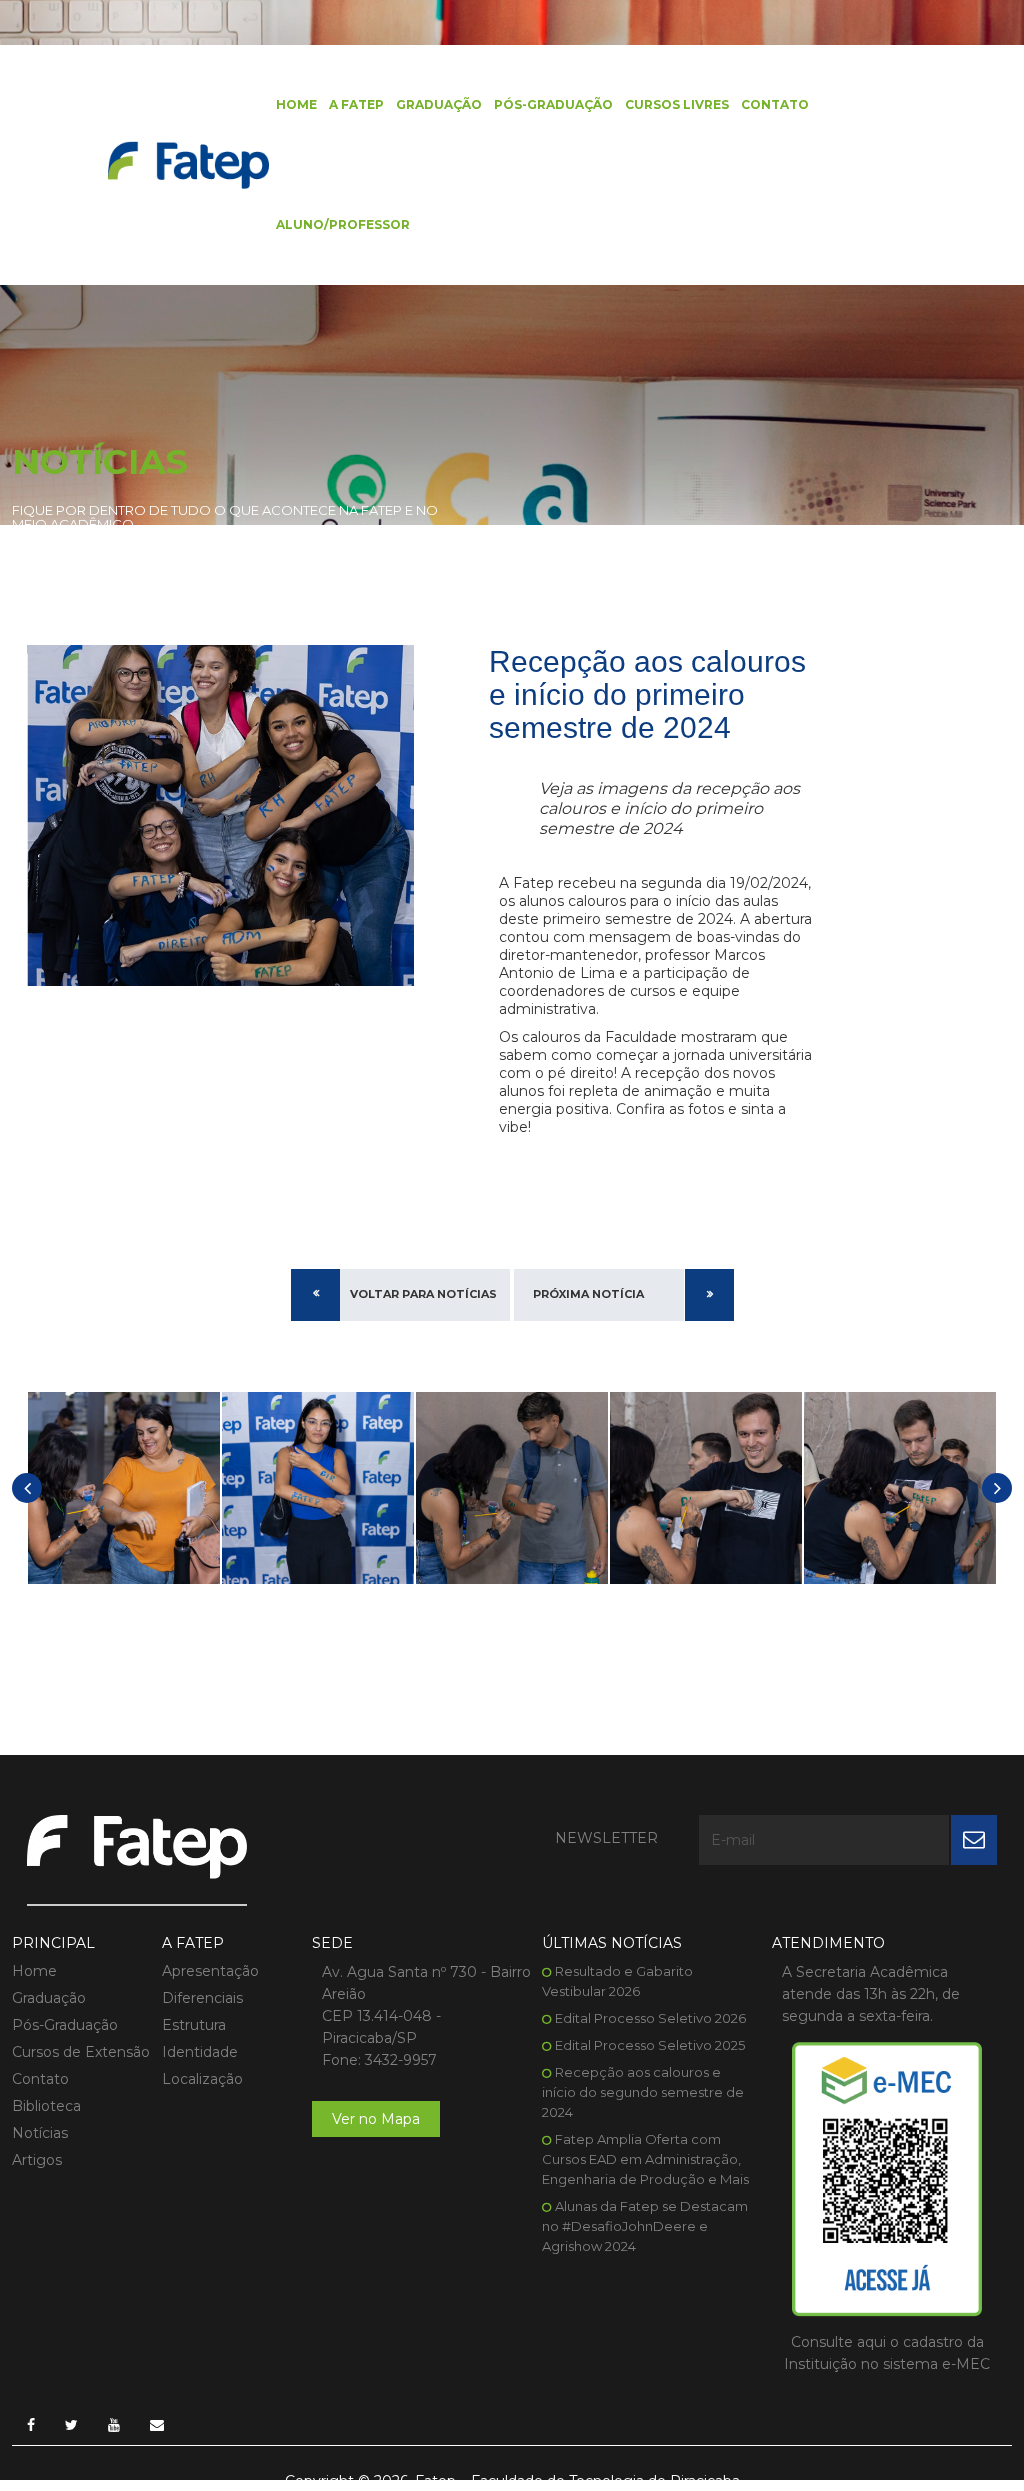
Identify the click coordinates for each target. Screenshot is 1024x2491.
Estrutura (194, 2025)
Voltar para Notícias (423, 1294)
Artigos (37, 2160)
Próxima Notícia (588, 1294)
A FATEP (356, 104)
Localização (202, 2079)
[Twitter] (71, 2425)
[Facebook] (31, 2425)
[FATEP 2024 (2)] (318, 1488)
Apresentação (210, 1971)
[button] (27, 1488)
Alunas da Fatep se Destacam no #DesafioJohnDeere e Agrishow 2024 (645, 2226)
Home (296, 104)
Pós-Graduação (553, 104)
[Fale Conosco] (157, 2425)
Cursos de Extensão (81, 2052)
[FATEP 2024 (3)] (512, 1488)
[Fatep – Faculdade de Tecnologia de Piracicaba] (189, 164)
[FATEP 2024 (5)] (706, 1488)
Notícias (40, 2133)
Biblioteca (46, 2106)
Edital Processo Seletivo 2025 (650, 2045)
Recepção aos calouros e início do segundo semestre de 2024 (643, 2092)
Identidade (200, 2052)
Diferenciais (202, 1998)
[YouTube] (114, 2425)
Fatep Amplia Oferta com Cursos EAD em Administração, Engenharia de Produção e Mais (645, 2159)
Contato (775, 104)
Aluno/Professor (343, 224)
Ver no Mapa (376, 2119)
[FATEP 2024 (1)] (124, 1488)
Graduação (439, 104)
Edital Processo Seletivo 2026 (650, 2018)
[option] (124, 1488)
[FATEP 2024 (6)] (900, 1488)
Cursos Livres (677, 104)
